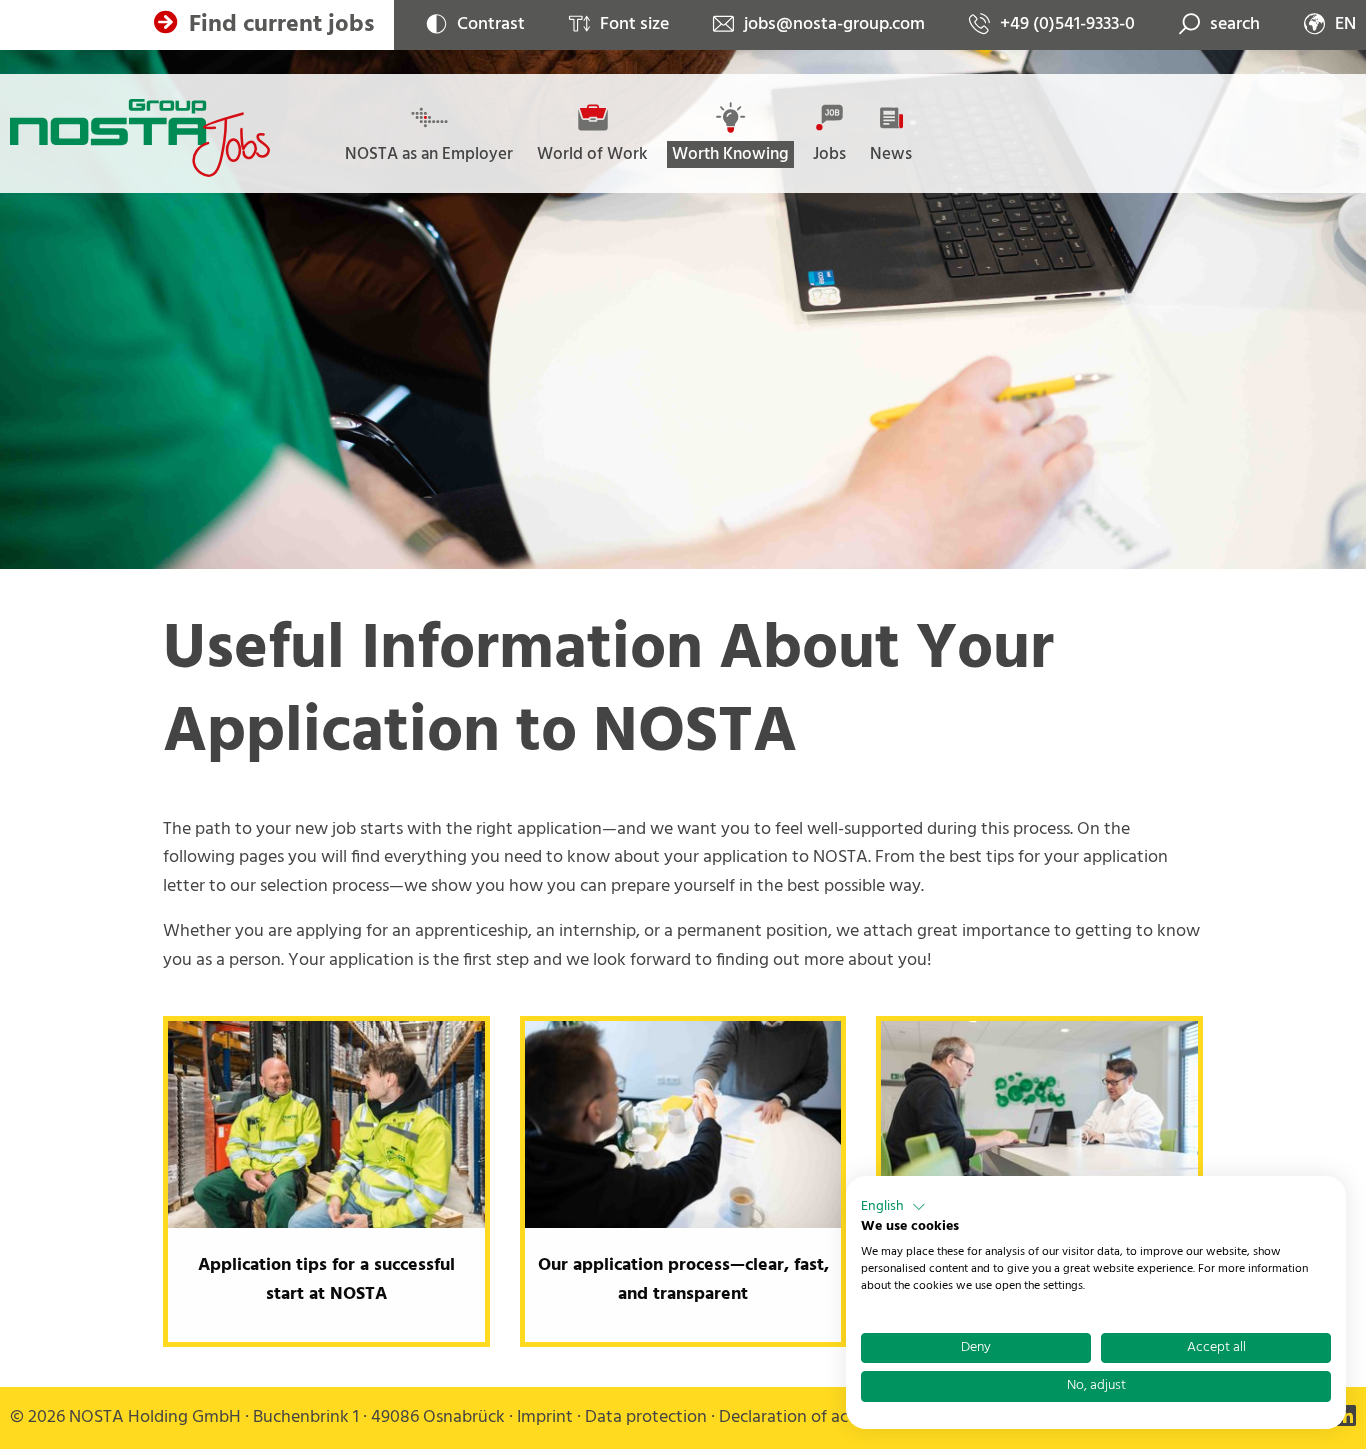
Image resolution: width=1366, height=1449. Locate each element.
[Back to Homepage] (140, 138)
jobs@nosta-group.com (834, 25)
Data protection (646, 1417)
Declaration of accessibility (820, 1417)
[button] (893, 1207)
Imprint (545, 1417)
